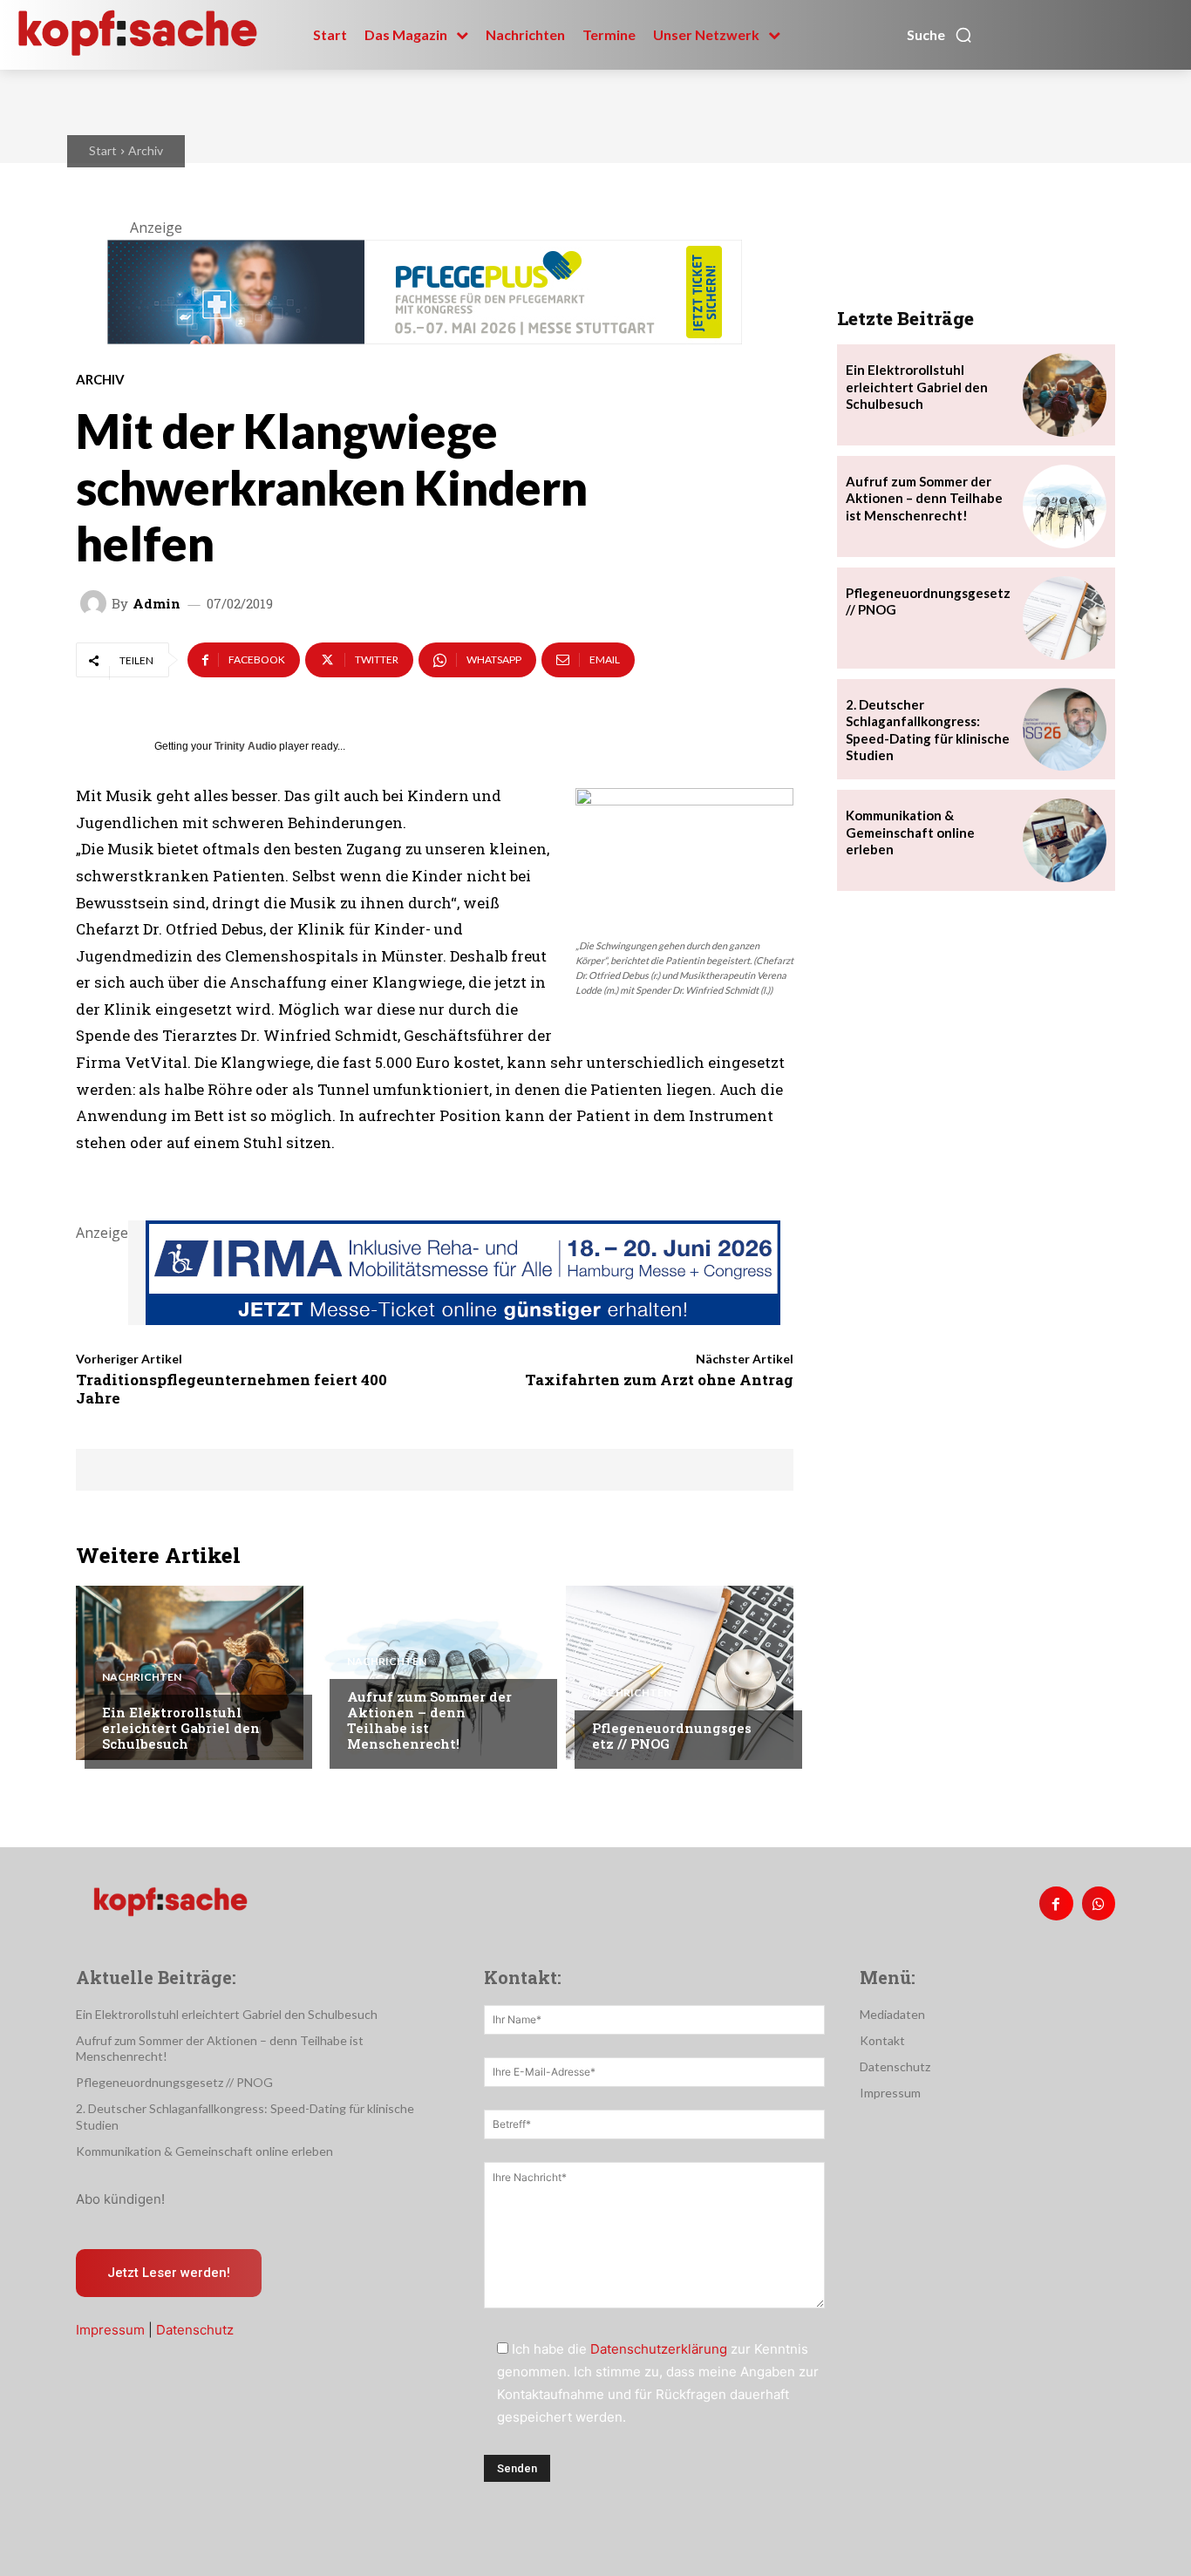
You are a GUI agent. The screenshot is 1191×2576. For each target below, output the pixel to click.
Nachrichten (142, 1677)
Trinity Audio (245, 746)
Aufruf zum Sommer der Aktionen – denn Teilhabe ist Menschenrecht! (429, 1720)
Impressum (110, 2330)
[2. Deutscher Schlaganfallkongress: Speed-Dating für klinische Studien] (1065, 730)
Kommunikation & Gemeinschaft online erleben (910, 832)
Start (103, 150)
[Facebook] (1056, 1903)
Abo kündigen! (120, 2199)
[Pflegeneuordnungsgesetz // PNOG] (680, 1673)
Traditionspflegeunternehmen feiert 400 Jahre (231, 1388)
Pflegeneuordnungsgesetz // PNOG (672, 1736)
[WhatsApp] (1099, 1903)
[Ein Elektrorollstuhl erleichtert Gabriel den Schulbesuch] (190, 1673)
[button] (940, 35)
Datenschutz (195, 2330)
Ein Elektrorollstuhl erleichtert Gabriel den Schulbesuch (181, 1728)
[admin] (96, 603)
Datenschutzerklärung (659, 2349)
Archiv (146, 150)
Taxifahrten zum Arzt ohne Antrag (659, 1380)
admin (157, 604)
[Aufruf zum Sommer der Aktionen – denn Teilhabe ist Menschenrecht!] (435, 1673)
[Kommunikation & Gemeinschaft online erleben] (1065, 840)
